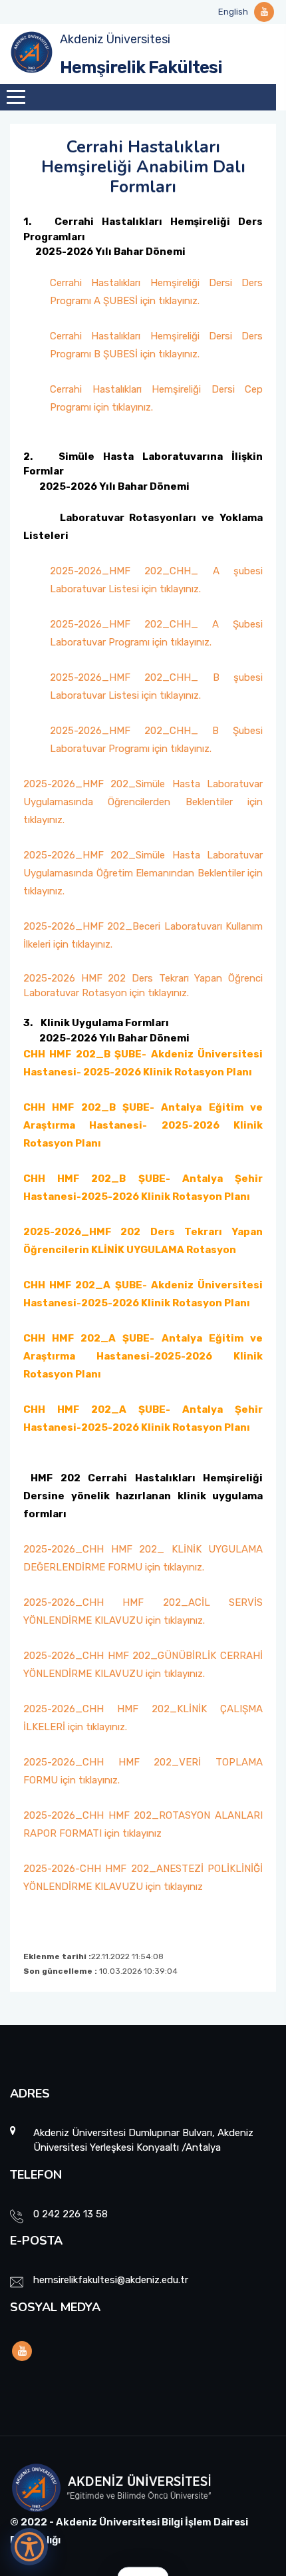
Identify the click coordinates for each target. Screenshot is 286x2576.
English (233, 12)
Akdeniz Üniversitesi (115, 39)
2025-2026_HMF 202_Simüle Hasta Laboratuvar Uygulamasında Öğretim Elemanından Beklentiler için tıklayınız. (143, 873)
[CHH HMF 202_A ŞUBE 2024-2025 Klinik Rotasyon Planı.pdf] (27, 1461)
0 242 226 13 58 (71, 2214)
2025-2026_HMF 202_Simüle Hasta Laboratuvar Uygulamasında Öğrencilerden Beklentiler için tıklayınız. (143, 802)
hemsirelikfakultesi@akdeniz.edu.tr (111, 2280)
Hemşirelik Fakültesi (141, 68)
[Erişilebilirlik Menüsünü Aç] (29, 2547)
